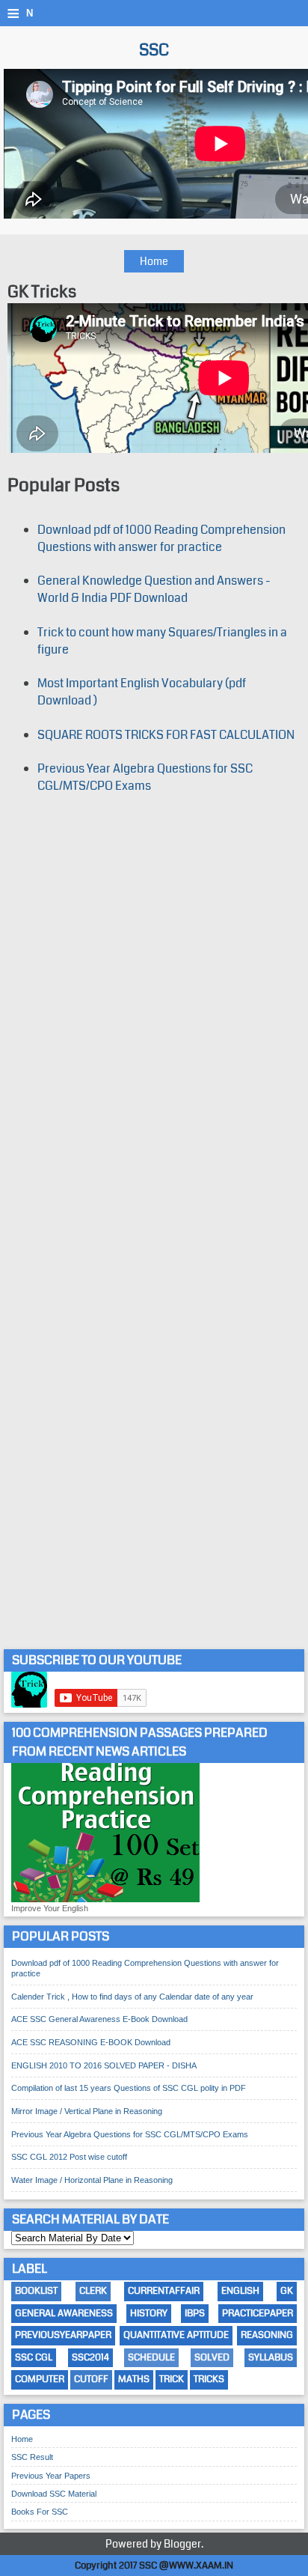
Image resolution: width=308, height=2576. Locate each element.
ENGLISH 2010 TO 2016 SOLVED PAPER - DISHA (104, 2065)
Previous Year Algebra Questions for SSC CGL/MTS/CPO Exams (145, 777)
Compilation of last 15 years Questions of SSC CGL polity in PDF (129, 2088)
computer (40, 2379)
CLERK (93, 2291)
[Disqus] (154, 1019)
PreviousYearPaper (63, 2335)
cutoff (91, 2379)
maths (134, 2379)
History (149, 2313)
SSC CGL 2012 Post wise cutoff (69, 2157)
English (240, 2291)
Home (154, 261)
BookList (36, 2291)
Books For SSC (40, 2512)
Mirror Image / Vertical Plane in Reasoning (87, 2111)
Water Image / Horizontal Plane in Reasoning (92, 2180)
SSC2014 (90, 2357)
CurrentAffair (164, 2291)
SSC (154, 50)
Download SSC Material (54, 2494)
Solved (212, 2357)
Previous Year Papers (51, 2476)
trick (172, 2379)
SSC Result (32, 2457)
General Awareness (64, 2313)
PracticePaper (258, 2313)
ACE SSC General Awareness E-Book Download (99, 2019)
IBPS (195, 2313)
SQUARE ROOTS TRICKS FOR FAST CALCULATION (166, 735)
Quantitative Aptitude (176, 2335)
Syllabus (271, 2357)
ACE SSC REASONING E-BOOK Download (91, 2042)
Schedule (151, 2357)
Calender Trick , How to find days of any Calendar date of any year (132, 1997)
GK (287, 2291)
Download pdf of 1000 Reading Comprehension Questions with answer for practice (161, 538)
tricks (209, 2379)
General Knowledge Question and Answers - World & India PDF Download (154, 589)
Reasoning (267, 2335)
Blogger (182, 2544)
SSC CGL (34, 2357)
